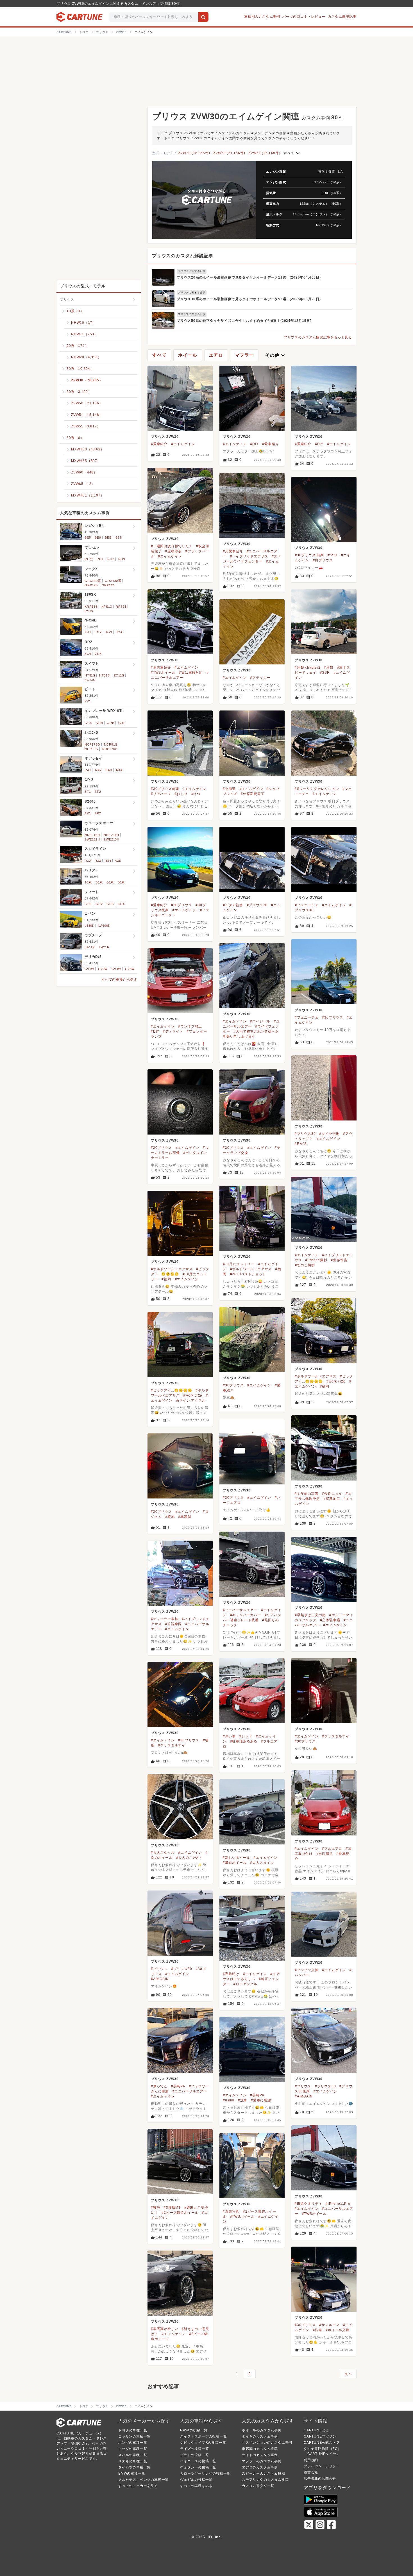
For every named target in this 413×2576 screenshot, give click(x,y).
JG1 (88, 632)
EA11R (90, 947)
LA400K (104, 926)
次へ (348, 2374)
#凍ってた (159, 2086)
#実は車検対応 (191, 673)
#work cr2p (336, 1381)
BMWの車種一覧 (132, 2473)
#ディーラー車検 (164, 1619)
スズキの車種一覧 (133, 2461)
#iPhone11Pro (338, 2204)
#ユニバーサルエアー (240, 1610)
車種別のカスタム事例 (262, 17)
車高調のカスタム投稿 (260, 2449)
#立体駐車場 (330, 1620)
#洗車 (243, 2100)
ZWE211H (92, 839)
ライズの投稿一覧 (194, 2449)
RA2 (98, 770)
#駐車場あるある (244, 1741)
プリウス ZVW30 (165, 437)
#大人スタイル (163, 1853)
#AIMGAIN (160, 1979)
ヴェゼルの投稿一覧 (196, 2480)
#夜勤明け (231, 1974)
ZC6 (88, 654)
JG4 (119, 632)
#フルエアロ (332, 1849)
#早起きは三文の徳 (310, 1615)
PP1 (88, 701)
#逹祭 (329, 668)
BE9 (98, 537)
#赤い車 (229, 1736)
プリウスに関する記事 (192, 271)
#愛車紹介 (159, 444)
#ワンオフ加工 (190, 1026)
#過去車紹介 (161, 668)
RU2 (111, 559)
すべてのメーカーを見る (138, 2486)
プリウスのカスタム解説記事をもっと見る (318, 337)
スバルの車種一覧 (133, 2455)
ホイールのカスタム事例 (262, 2430)
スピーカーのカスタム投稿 (264, 2473)
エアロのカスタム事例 (260, 2467)
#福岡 (166, 1279)
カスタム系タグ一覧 (258, 2486)
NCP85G (91, 749)
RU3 (122, 559)
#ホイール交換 (338, 2330)
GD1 (88, 904)
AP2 (98, 813)
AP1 (88, 813)
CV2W (103, 969)
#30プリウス (182, 905)
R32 (88, 861)
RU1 (100, 559)
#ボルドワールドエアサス (251, 1269)
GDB (99, 723)
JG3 (109, 632)
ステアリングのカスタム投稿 (265, 2480)
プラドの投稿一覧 (194, 2455)
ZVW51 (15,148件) (264, 153)
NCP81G (111, 744)
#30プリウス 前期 (309, 555)
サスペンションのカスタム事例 (267, 2443)
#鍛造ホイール (235, 1863)
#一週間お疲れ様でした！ (172, 546)
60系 (110, 882)
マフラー (244, 355)
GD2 (99, 904)
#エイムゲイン (183, 444)
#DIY (254, 444)
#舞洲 (156, 2208)
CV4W (116, 969)
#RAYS (301, 1144)
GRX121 (108, 585)
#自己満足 (325, 1854)
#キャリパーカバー (246, 1615)
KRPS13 (91, 607)
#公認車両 (173, 1624)
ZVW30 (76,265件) (194, 153)
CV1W (89, 969)
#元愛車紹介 (233, 551)
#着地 (170, 1517)
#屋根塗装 (173, 551)
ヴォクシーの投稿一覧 (198, 2467)
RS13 (89, 611)
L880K (89, 926)
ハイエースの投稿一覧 (198, 2461)
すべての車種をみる (196, 2486)
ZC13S (90, 680)
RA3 (109, 770)
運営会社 (311, 2472)
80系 (121, 882)
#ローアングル (245, 1984)
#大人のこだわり (190, 1858)
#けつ (196, 794)
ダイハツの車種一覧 (134, 2467)
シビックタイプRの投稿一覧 (203, 2443)
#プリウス (159, 1969)
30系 (99, 882)
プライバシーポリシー (322, 2466)
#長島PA (178, 2086)
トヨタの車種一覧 (133, 2430)
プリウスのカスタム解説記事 (183, 256)
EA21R (104, 947)
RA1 (88, 770)
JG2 (98, 632)
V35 (118, 861)
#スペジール (260, 1021)
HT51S (90, 675)
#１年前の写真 (307, 1494)
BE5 (88, 537)
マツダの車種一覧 (133, 2449)
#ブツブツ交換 (307, 1970)
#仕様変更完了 (253, 794)
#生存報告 (339, 1260)
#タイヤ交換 (329, 1134)
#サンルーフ (329, 2325)
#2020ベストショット (248, 1274)
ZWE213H (112, 839)
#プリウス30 (257, 905)
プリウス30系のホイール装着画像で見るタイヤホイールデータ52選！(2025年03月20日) (249, 299)
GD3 (110, 904)
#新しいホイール (236, 1858)
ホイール (188, 355)
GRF (122, 723)
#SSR (333, 555)
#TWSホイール (163, 673)
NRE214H (111, 835)
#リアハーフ (161, 794)
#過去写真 (231, 2211)
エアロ (216, 355)
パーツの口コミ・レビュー (304, 17)
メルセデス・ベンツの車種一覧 (143, 2480)
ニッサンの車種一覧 (134, 2436)
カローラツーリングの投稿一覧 (205, 2473)
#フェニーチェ (307, 905)
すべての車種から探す (119, 980)
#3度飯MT (172, 2208)
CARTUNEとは (316, 2430)
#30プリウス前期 (165, 789)
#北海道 (229, 789)
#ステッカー (260, 678)
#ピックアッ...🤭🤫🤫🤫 (171, 1390)
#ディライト (173, 1031)
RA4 (119, 770)
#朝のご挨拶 (305, 1265)
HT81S (105, 675)
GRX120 (91, 585)
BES (119, 537)
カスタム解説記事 (342, 17)
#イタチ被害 (233, 905)
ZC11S (119, 675)
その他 (276, 355)
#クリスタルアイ (336, 1736)
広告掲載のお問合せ (320, 2479)
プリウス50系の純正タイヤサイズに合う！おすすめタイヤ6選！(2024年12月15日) (244, 321)
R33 (98, 861)
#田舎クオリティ (308, 2204)
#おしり (181, 794)
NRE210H (92, 835)
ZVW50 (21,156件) (229, 153)
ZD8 (98, 654)
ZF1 (88, 792)
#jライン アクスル (191, 1400)
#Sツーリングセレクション (317, 789)
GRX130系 (113, 581)
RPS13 (121, 607)
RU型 (89, 559)
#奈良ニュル (332, 1494)
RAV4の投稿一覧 (194, 2430)
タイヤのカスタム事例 (260, 2436)
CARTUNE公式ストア (322, 2443)
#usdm (229, 2100)
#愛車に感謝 (261, 2100)
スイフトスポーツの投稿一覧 (203, 2436)
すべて (292, 153)
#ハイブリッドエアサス (249, 556)
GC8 (88, 723)
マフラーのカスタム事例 (262, 2461)
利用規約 (311, 2460)
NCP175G (92, 744)
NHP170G (110, 749)
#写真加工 (332, 1499)
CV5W (130, 969)
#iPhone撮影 (316, 1260)
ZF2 (98, 792)
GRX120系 (93, 581)
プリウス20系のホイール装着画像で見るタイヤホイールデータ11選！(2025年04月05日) (249, 277)
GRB (110, 723)
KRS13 (107, 607)
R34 (108, 861)
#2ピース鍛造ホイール (180, 2213)
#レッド (246, 1736)
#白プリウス (323, 560)
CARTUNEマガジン (320, 2436)
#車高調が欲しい (164, 2329)
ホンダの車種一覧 (133, 2443)
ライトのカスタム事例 (260, 2455)
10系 (88, 882)
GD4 (121, 904)
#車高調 (185, 1517)
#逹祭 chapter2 (308, 668)
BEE (108, 537)
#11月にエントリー (239, 1264)
